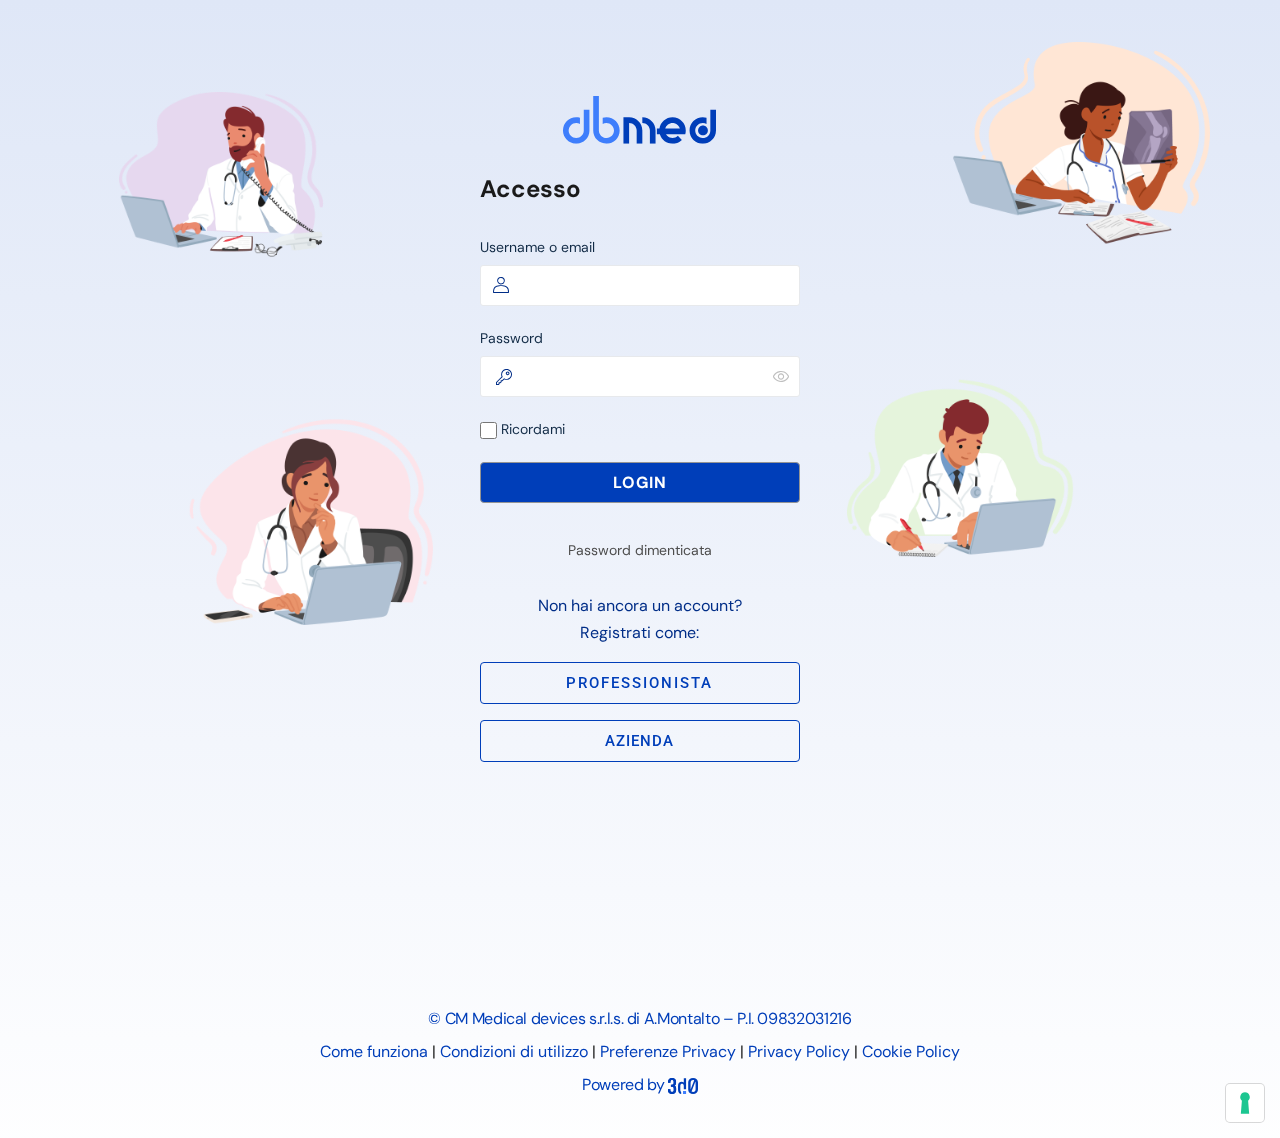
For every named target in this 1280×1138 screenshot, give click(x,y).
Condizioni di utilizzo (514, 1051)
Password (511, 338)
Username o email (537, 247)
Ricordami (531, 429)
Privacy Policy (799, 1051)
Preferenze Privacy (668, 1051)
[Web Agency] (683, 1084)
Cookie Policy (911, 1051)
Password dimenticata (640, 550)
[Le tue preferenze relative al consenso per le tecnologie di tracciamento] (1245, 1103)
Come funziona (374, 1051)
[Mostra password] (781, 376)
